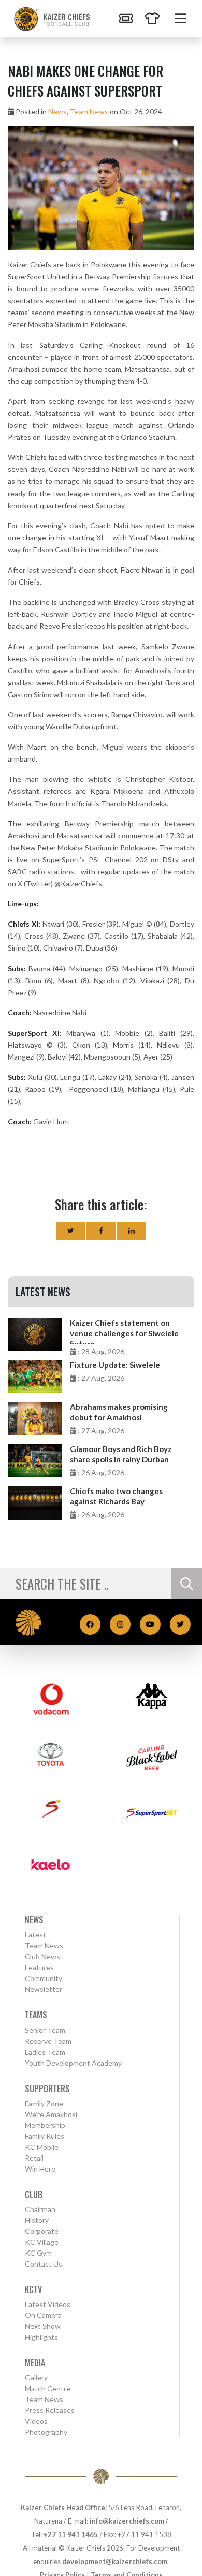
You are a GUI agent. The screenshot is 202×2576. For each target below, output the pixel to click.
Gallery (36, 2377)
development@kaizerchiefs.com (115, 2561)
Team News (89, 111)
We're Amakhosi (51, 2114)
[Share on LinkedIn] (132, 1231)
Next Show (43, 2326)
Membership (45, 2125)
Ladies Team (45, 2052)
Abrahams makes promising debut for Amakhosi (119, 1412)
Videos (36, 2421)
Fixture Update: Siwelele (115, 1365)
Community (44, 1978)
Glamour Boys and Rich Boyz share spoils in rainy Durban (121, 1454)
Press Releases (50, 2410)
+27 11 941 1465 (71, 2534)
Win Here (40, 2169)
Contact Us (44, 2264)
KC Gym (38, 2253)
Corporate (42, 2231)
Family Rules (45, 2136)
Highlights (41, 2337)
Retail (34, 2158)
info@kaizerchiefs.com (127, 2521)
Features (39, 1967)
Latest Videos (48, 2304)
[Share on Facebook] (101, 1231)
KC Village (42, 2242)
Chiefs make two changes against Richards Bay (116, 1496)
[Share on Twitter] (70, 1231)
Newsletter (44, 1989)
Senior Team (45, 2030)
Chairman (40, 2209)
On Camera (43, 2315)
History (37, 2220)
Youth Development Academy (73, 2063)
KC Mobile (42, 2147)
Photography (46, 2432)
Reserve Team (48, 2041)
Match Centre (48, 2388)
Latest (35, 1935)
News (57, 111)
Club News (42, 1956)
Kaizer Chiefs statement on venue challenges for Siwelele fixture (124, 1331)
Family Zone (44, 2103)
